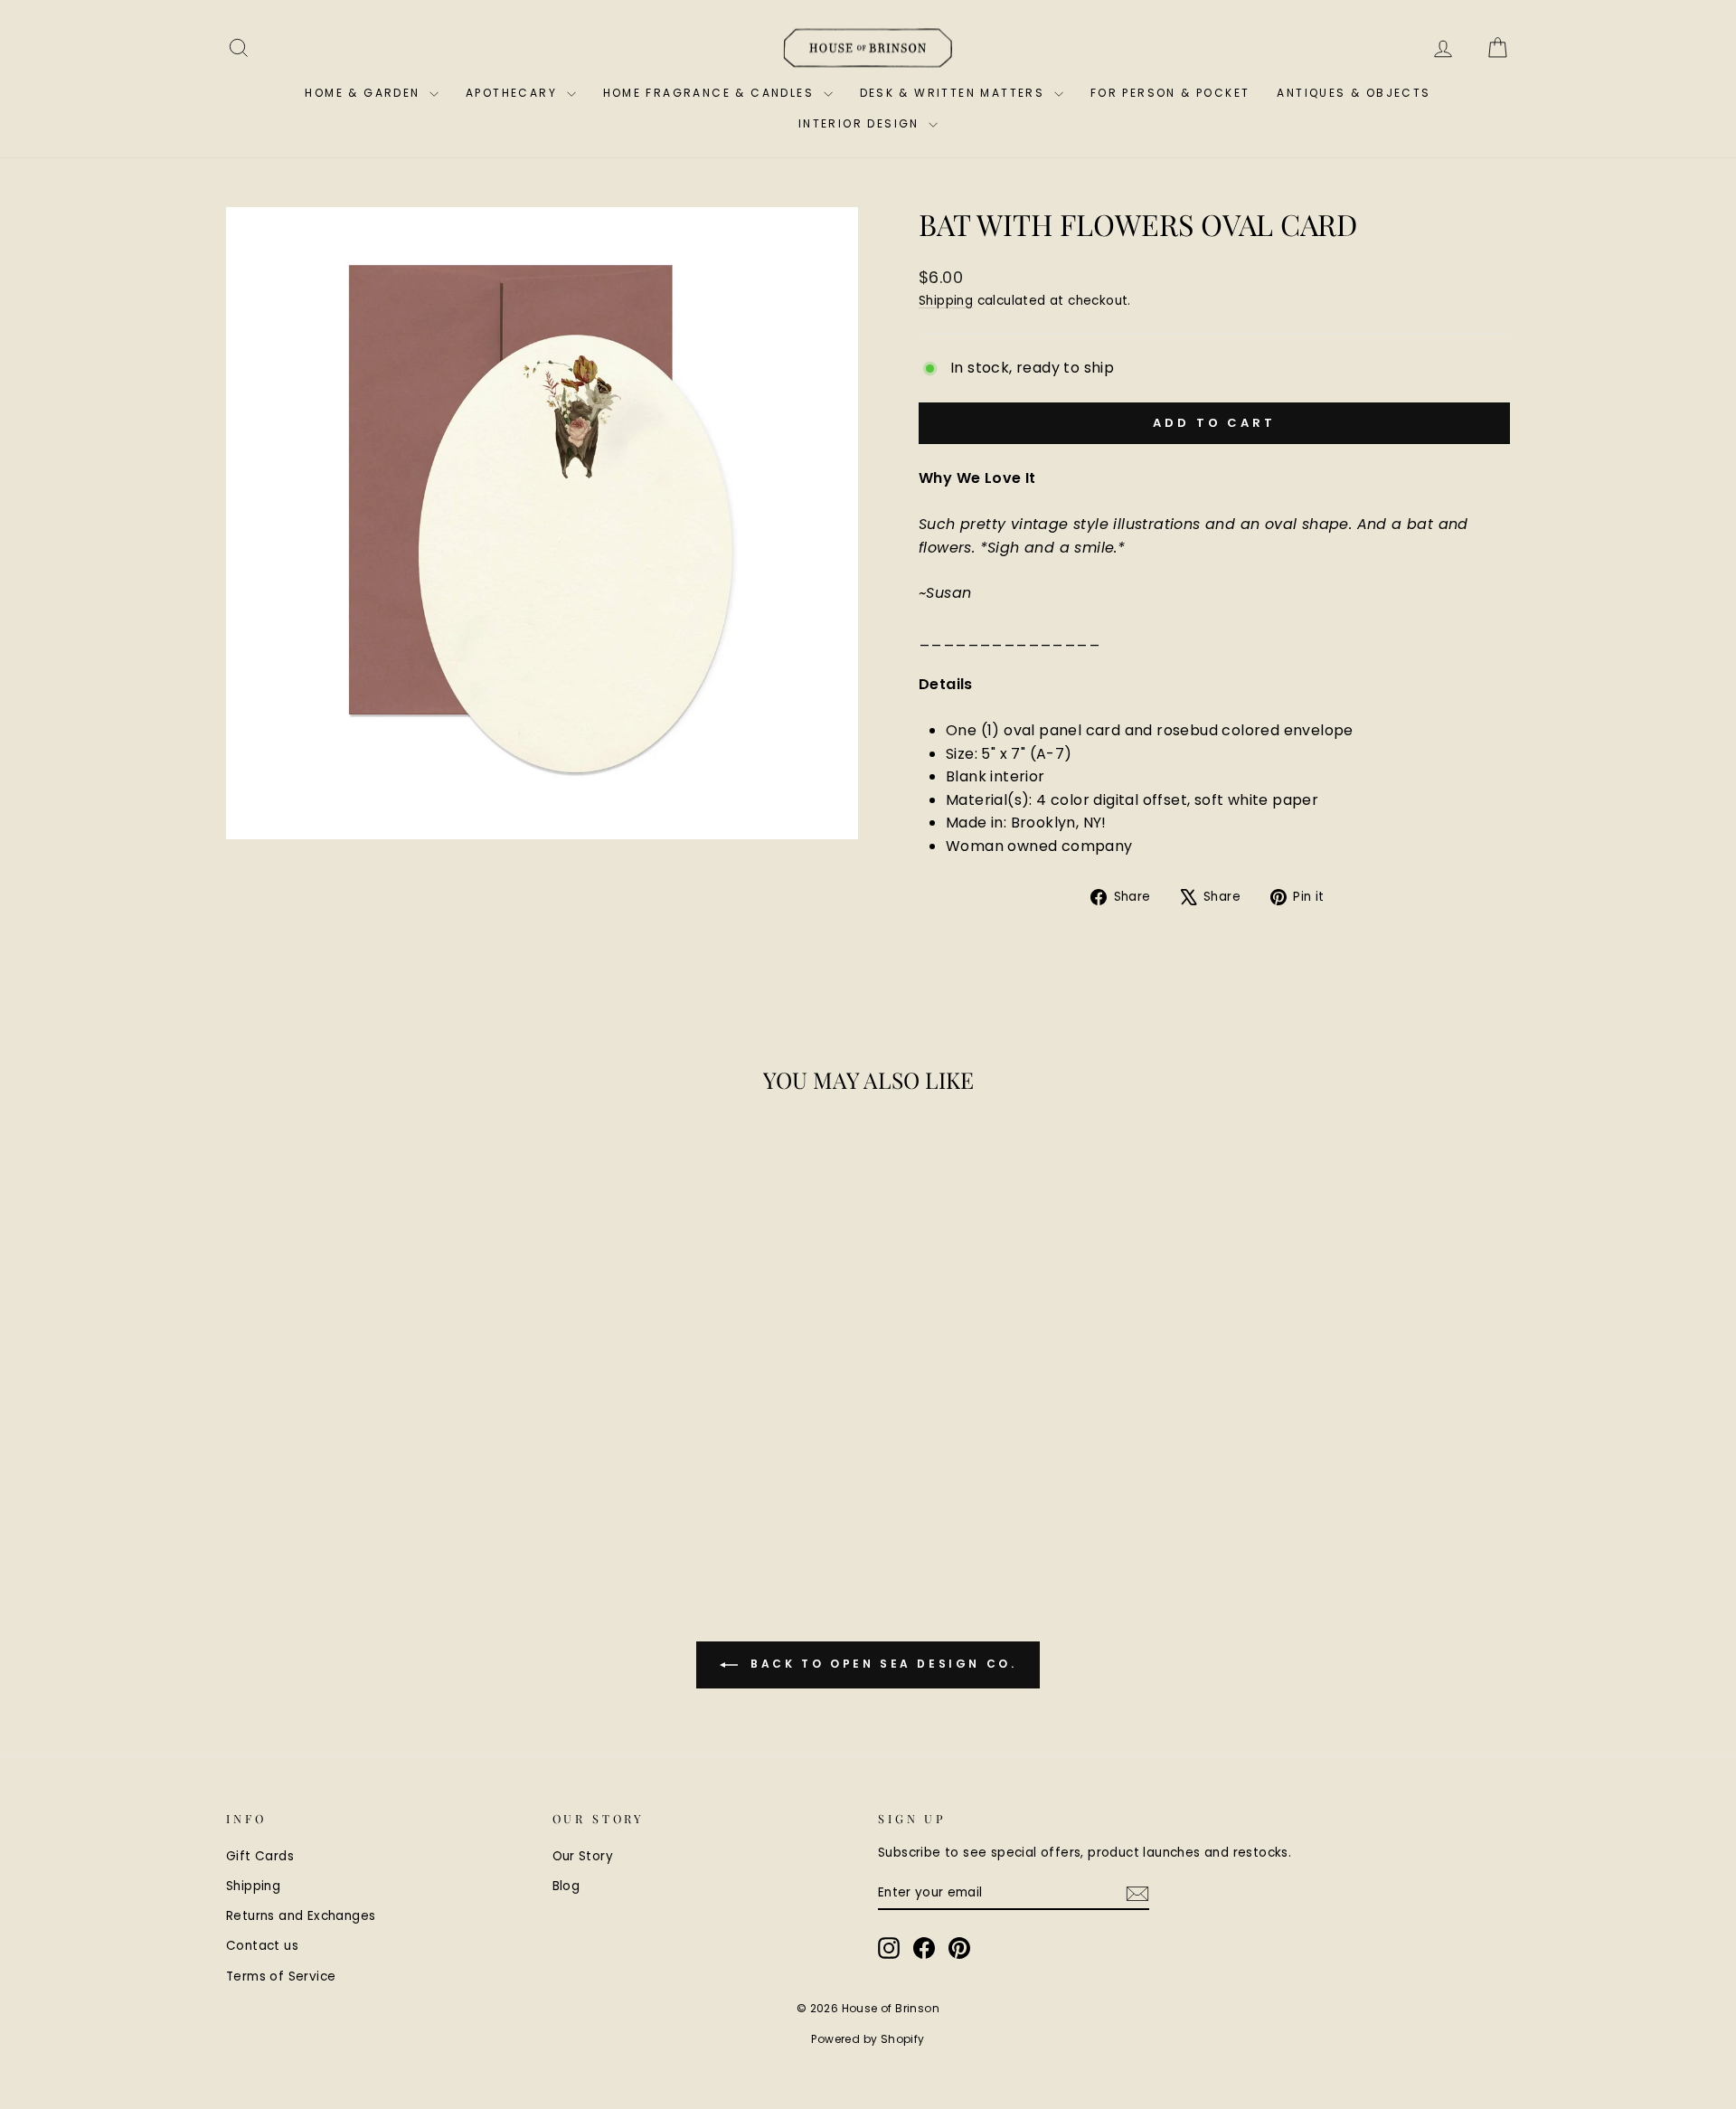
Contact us (262, 1946)
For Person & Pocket (1170, 93)
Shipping (946, 301)
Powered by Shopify (868, 2039)
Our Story (583, 1856)
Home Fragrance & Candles (711, 93)
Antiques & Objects (1354, 93)
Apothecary (514, 93)
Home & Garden (365, 93)
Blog (566, 1886)
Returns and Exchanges (301, 1916)
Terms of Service (281, 1977)
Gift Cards (260, 1856)
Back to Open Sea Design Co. (881, 1664)
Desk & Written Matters (955, 93)
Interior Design (861, 123)
